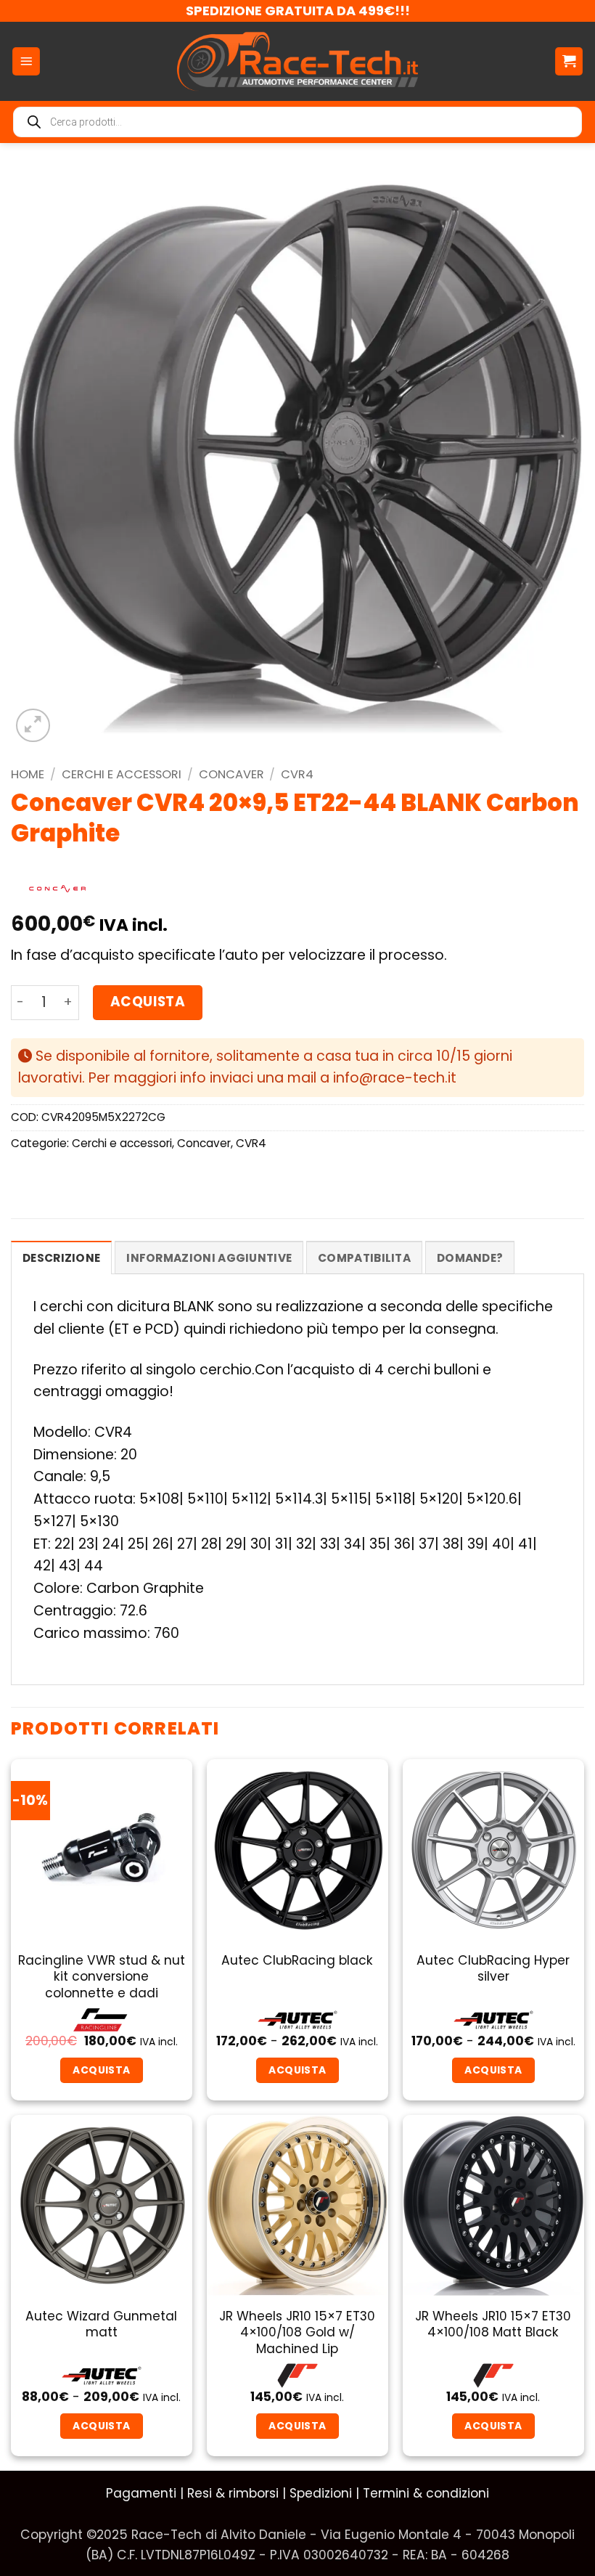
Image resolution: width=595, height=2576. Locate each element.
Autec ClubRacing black (297, 1960)
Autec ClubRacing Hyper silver (493, 1969)
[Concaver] (57, 889)
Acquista (148, 1002)
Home (28, 774)
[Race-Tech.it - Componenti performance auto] (298, 61)
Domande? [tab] (470, 1258)
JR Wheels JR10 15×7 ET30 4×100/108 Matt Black (493, 2324)
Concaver (231, 774)
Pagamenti (141, 2493)
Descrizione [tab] (61, 1258)
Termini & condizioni (426, 2493)
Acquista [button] (297, 2426)
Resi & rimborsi (233, 2493)
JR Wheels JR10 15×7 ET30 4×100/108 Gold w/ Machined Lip (297, 2332)
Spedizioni (321, 2493)
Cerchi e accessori (122, 774)
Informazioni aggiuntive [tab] (209, 1258)
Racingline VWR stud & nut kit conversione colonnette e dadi (102, 1977)
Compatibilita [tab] (364, 1258)
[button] (26, 61)
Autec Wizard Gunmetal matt (101, 2324)
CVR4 (297, 774)
